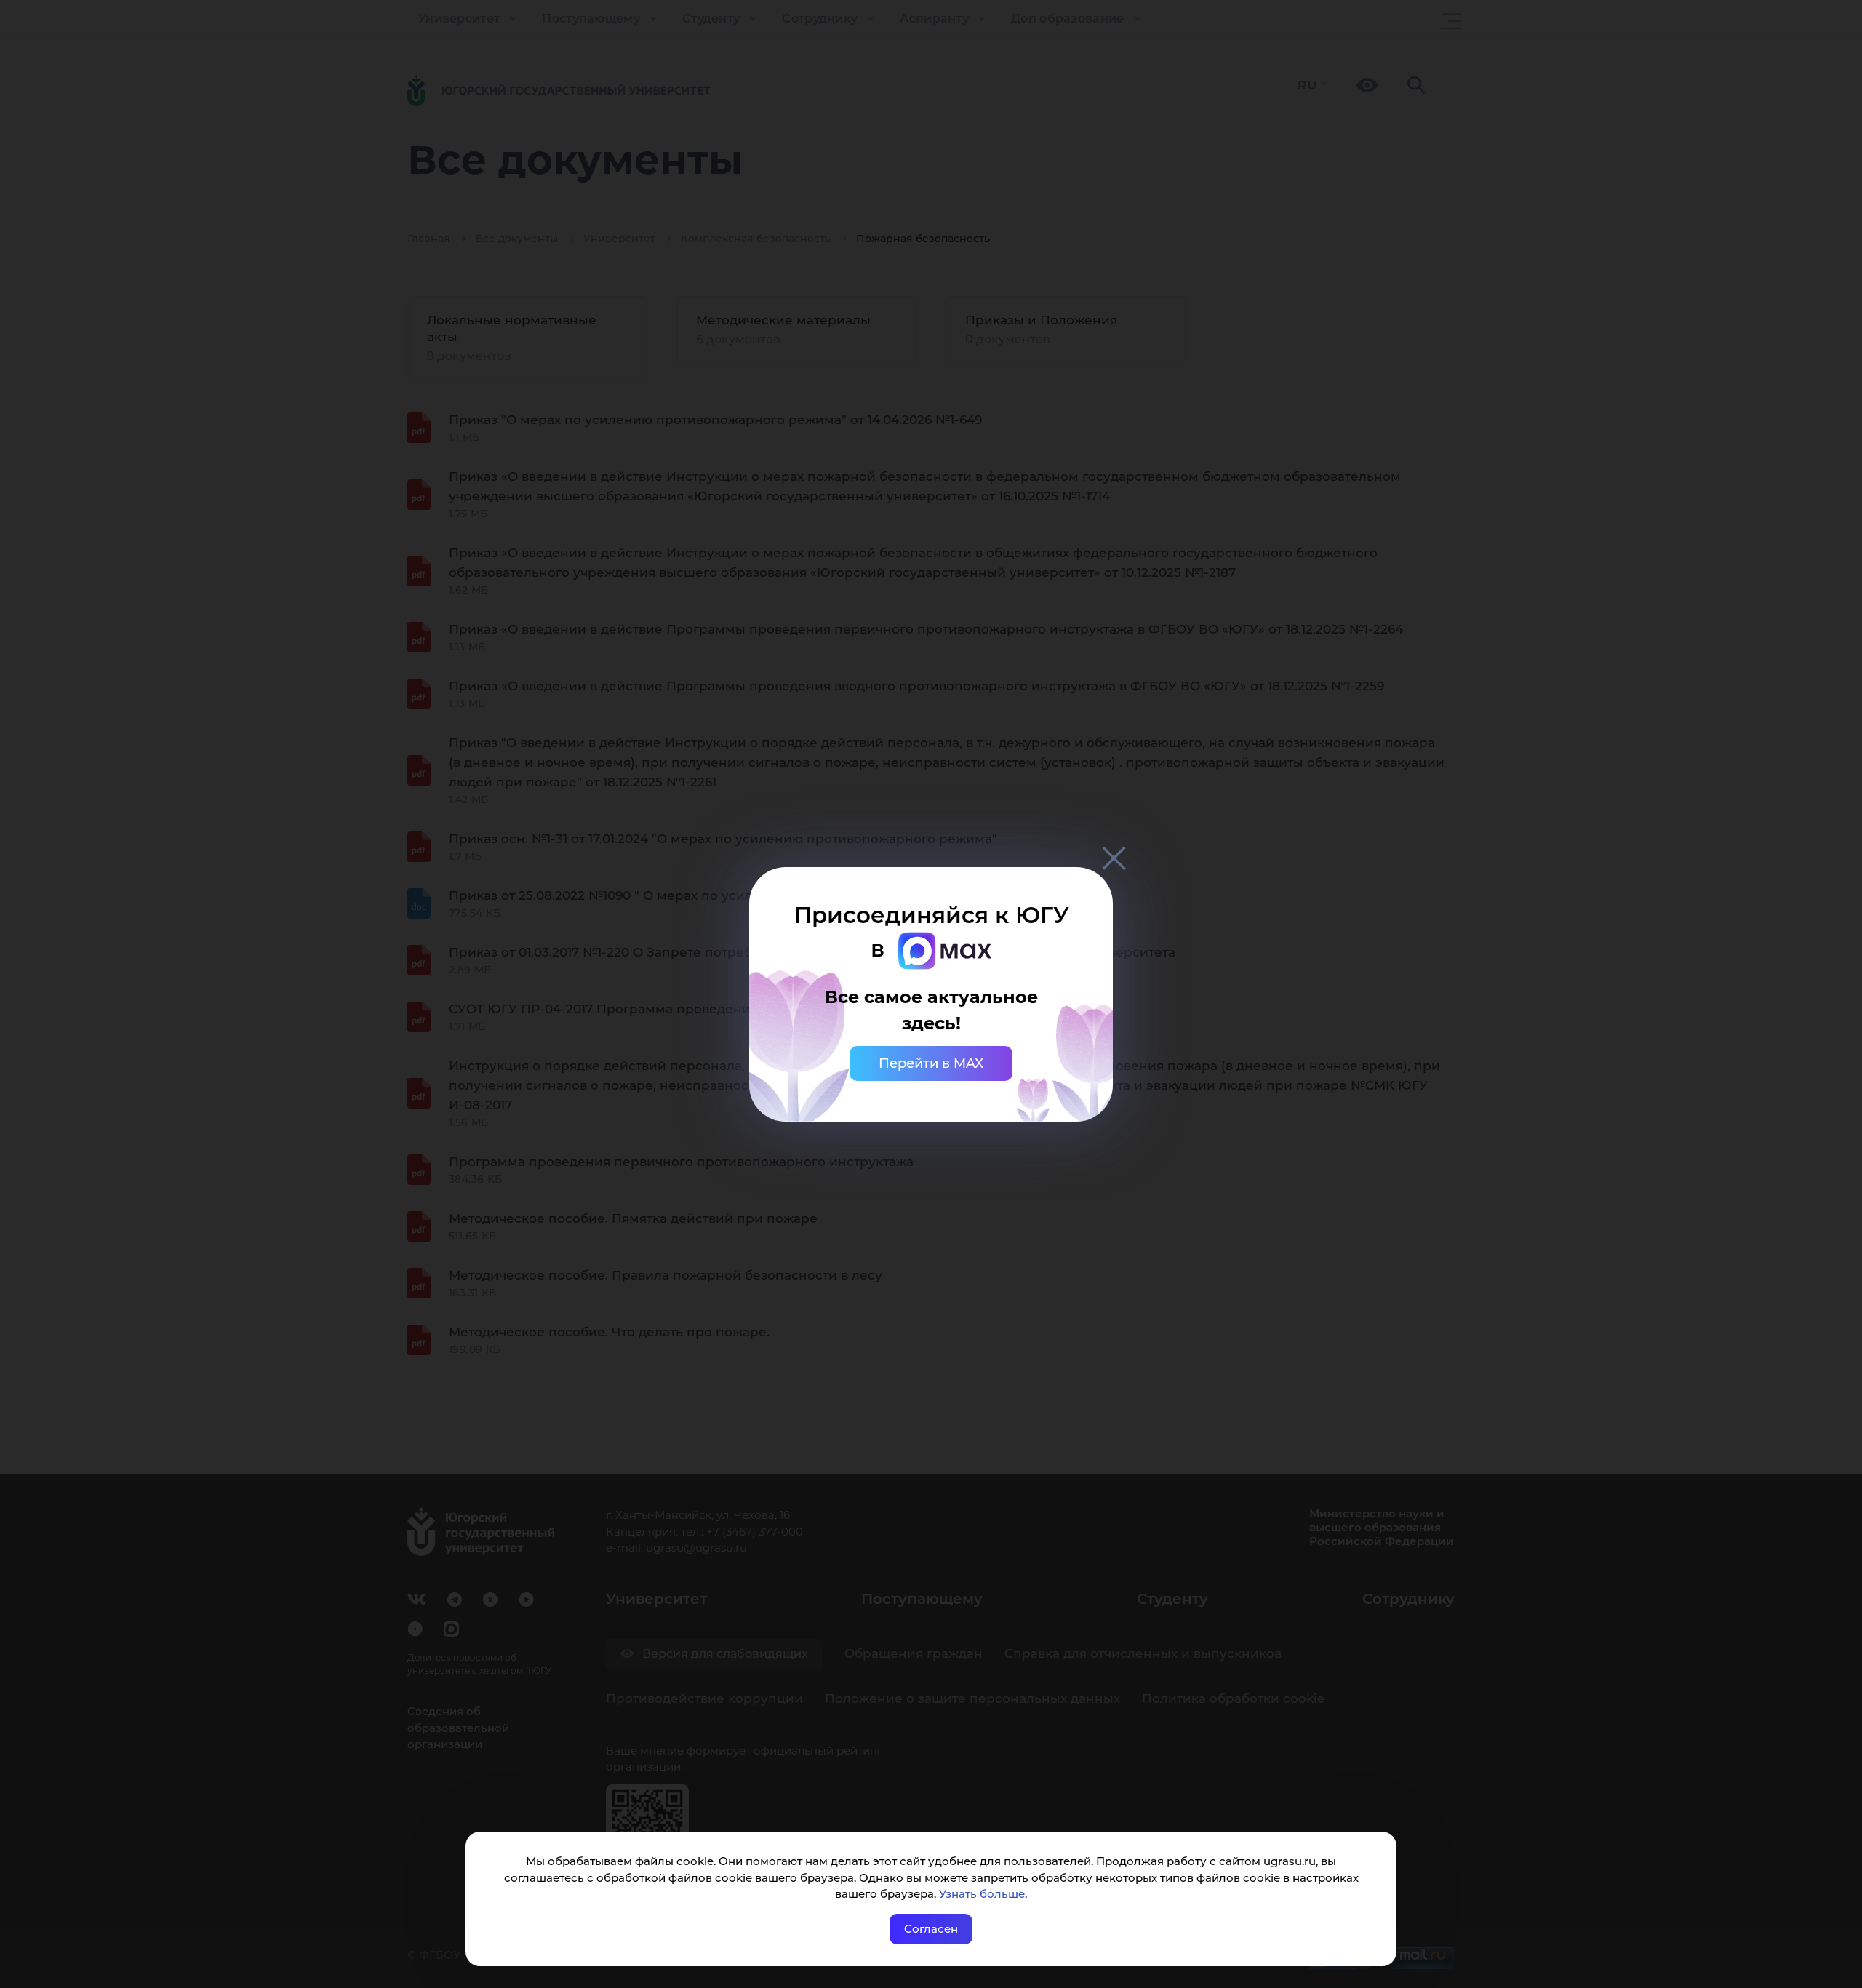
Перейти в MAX (931, 1063)
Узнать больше (982, 1894)
